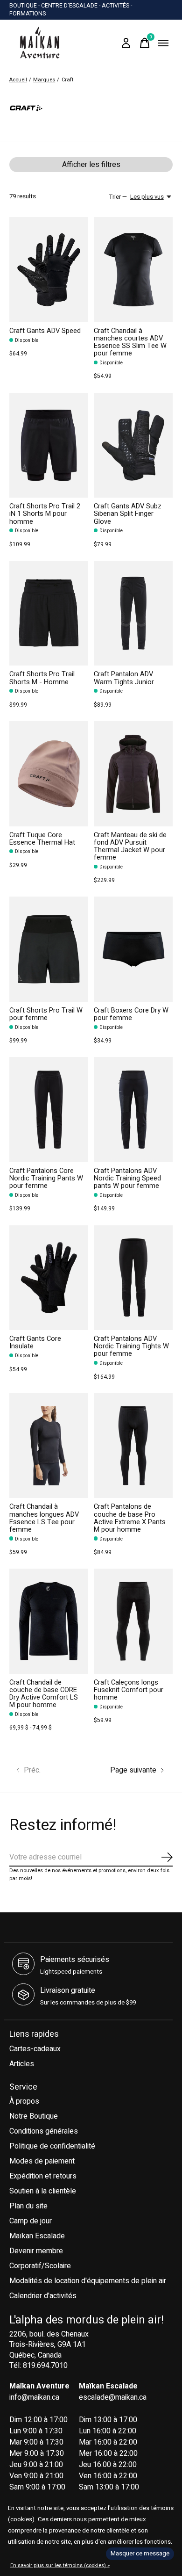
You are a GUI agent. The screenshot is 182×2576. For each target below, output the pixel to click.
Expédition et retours (43, 2176)
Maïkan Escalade (37, 2236)
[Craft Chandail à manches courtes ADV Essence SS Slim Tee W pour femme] (133, 270)
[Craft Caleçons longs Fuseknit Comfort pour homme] (133, 1621)
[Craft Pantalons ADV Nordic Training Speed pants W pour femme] (133, 1110)
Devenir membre (36, 2251)
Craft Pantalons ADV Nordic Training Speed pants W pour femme (127, 1178)
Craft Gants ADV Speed (45, 331)
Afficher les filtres (91, 165)
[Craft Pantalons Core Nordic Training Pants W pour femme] (49, 1110)
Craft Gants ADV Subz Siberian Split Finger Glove (128, 514)
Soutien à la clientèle (43, 2191)
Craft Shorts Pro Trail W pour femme (46, 1014)
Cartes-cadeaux (35, 2049)
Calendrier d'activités (43, 2296)
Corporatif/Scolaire (40, 2266)
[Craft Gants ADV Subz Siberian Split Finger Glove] (133, 445)
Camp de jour (31, 2221)
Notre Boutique (34, 2116)
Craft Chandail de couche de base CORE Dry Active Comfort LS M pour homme (44, 1694)
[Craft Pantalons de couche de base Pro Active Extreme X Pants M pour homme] (133, 1446)
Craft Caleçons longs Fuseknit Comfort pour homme (129, 1690)
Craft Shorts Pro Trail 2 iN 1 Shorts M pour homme (45, 514)
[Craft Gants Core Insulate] (49, 1278)
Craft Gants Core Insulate (35, 1342)
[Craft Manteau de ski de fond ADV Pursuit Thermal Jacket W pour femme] (133, 774)
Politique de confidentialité (52, 2146)
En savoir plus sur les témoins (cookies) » (60, 2565)
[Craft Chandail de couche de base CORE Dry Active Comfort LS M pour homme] (49, 1621)
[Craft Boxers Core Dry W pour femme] (133, 949)
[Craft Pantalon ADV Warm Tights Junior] (133, 613)
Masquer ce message (140, 2554)
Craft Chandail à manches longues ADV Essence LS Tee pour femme (44, 1518)
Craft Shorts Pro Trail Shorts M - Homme (42, 678)
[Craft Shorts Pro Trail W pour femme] (49, 949)
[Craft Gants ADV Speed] (49, 270)
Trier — (118, 197)
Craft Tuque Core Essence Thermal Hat (42, 839)
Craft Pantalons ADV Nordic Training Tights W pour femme (131, 1346)
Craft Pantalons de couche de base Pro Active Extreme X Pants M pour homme (130, 1518)
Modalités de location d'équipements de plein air (88, 2281)
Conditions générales (44, 2131)
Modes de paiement (42, 2161)
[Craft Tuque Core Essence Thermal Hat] (49, 774)
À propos (24, 2101)
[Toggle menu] (163, 43)
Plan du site (28, 2206)
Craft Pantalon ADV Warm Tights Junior (124, 678)
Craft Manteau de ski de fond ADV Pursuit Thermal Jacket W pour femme (130, 846)
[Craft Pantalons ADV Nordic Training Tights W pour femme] (133, 1278)
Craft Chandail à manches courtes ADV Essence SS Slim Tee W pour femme (130, 342)
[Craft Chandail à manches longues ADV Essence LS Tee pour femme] (49, 1446)
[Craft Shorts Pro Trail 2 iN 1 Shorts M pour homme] (49, 445)
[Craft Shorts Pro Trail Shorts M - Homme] (49, 613)
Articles (22, 2064)
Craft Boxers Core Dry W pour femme (131, 1014)
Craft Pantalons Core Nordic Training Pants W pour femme (46, 1178)
